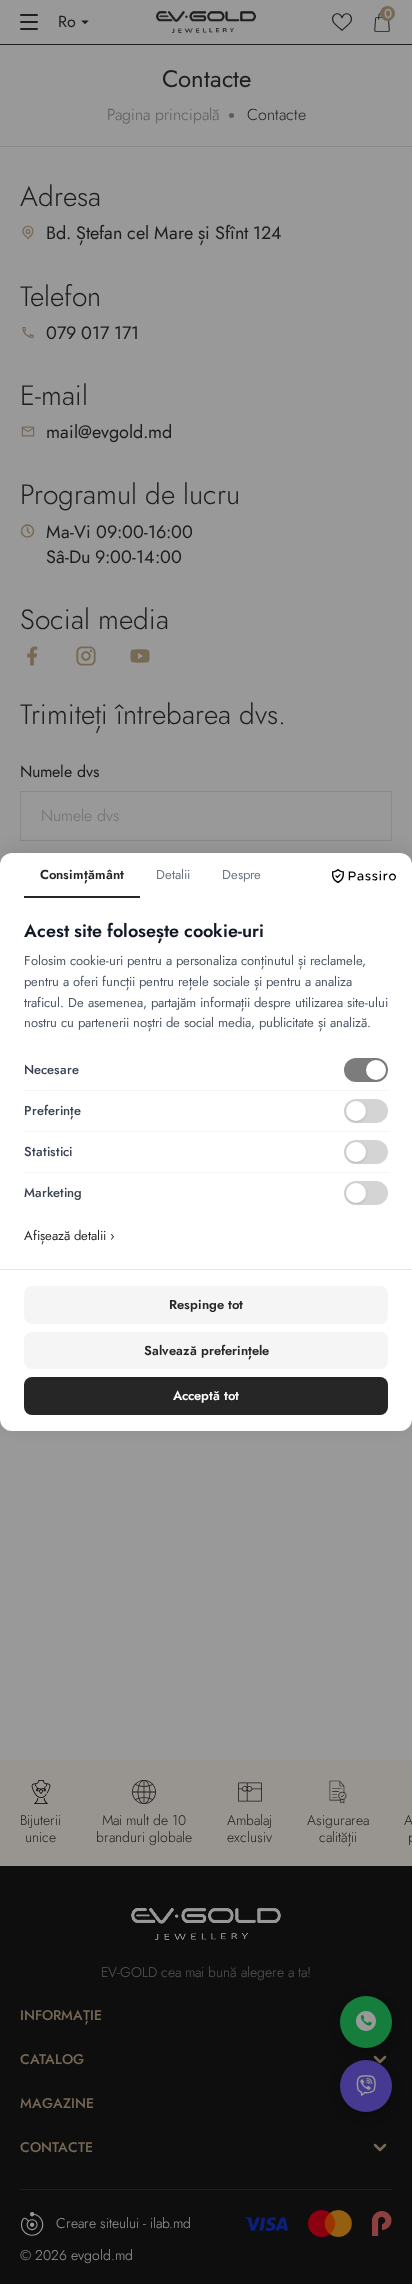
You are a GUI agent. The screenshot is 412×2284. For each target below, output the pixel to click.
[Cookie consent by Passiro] (364, 876)
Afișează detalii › (69, 1235)
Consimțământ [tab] (82, 874)
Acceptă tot (206, 1395)
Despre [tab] (241, 874)
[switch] (366, 1070)
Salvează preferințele (206, 1350)
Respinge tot (206, 1304)
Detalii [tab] (173, 874)
